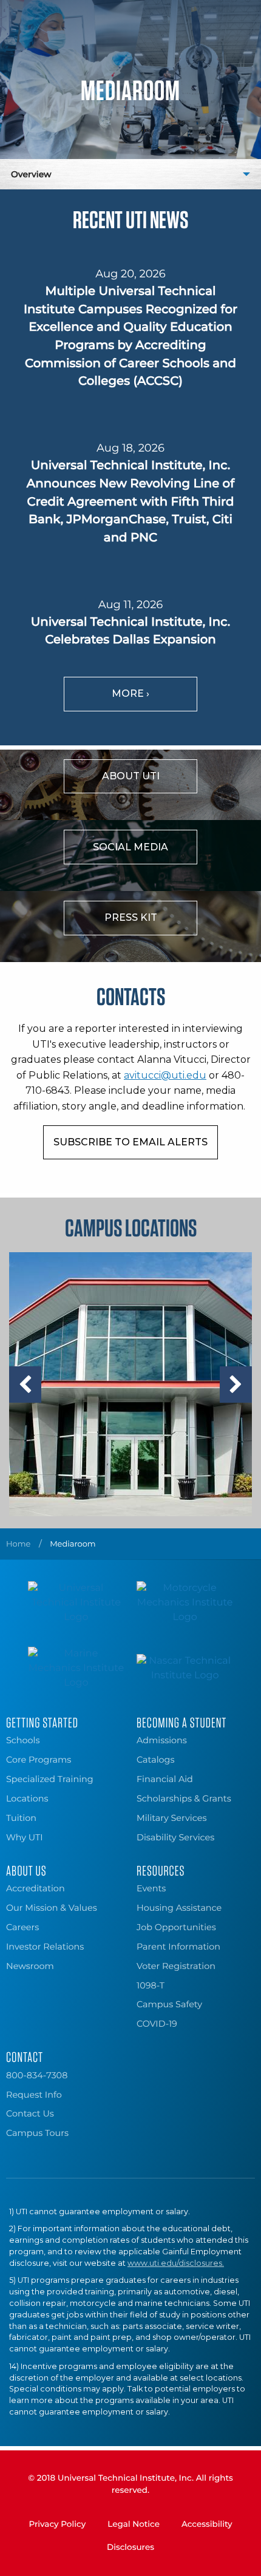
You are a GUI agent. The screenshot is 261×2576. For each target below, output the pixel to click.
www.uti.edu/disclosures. (176, 2263)
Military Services (171, 1818)
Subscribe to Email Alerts (130, 1142)
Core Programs (39, 1760)
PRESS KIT (131, 917)
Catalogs (155, 1760)
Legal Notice (134, 2524)
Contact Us (30, 2113)
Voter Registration (176, 1966)
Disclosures (130, 2547)
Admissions (162, 1740)
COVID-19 (157, 2024)
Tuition (21, 1818)
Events (151, 1888)
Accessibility (207, 2524)
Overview (31, 174)
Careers (22, 1927)
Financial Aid (165, 1779)
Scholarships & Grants (184, 1798)
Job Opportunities (176, 1927)
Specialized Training (50, 1779)
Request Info (34, 2095)
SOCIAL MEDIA (130, 847)
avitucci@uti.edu (165, 1075)
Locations (27, 1798)
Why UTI (25, 1837)
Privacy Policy (57, 2524)
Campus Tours (37, 2133)
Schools (23, 1740)
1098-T (151, 1985)
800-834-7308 (37, 2075)
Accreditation (36, 1888)
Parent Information (178, 1947)
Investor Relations (45, 1947)
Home (18, 1544)
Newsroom (30, 1966)
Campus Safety (169, 2004)
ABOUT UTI (131, 776)
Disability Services (175, 1837)
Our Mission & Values (52, 1908)
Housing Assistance (179, 1908)
